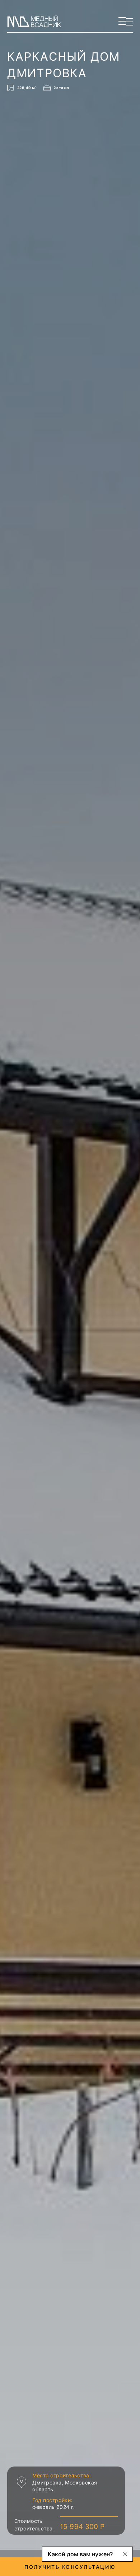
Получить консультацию (70, 2567)
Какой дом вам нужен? (80, 2554)
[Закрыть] (125, 2554)
